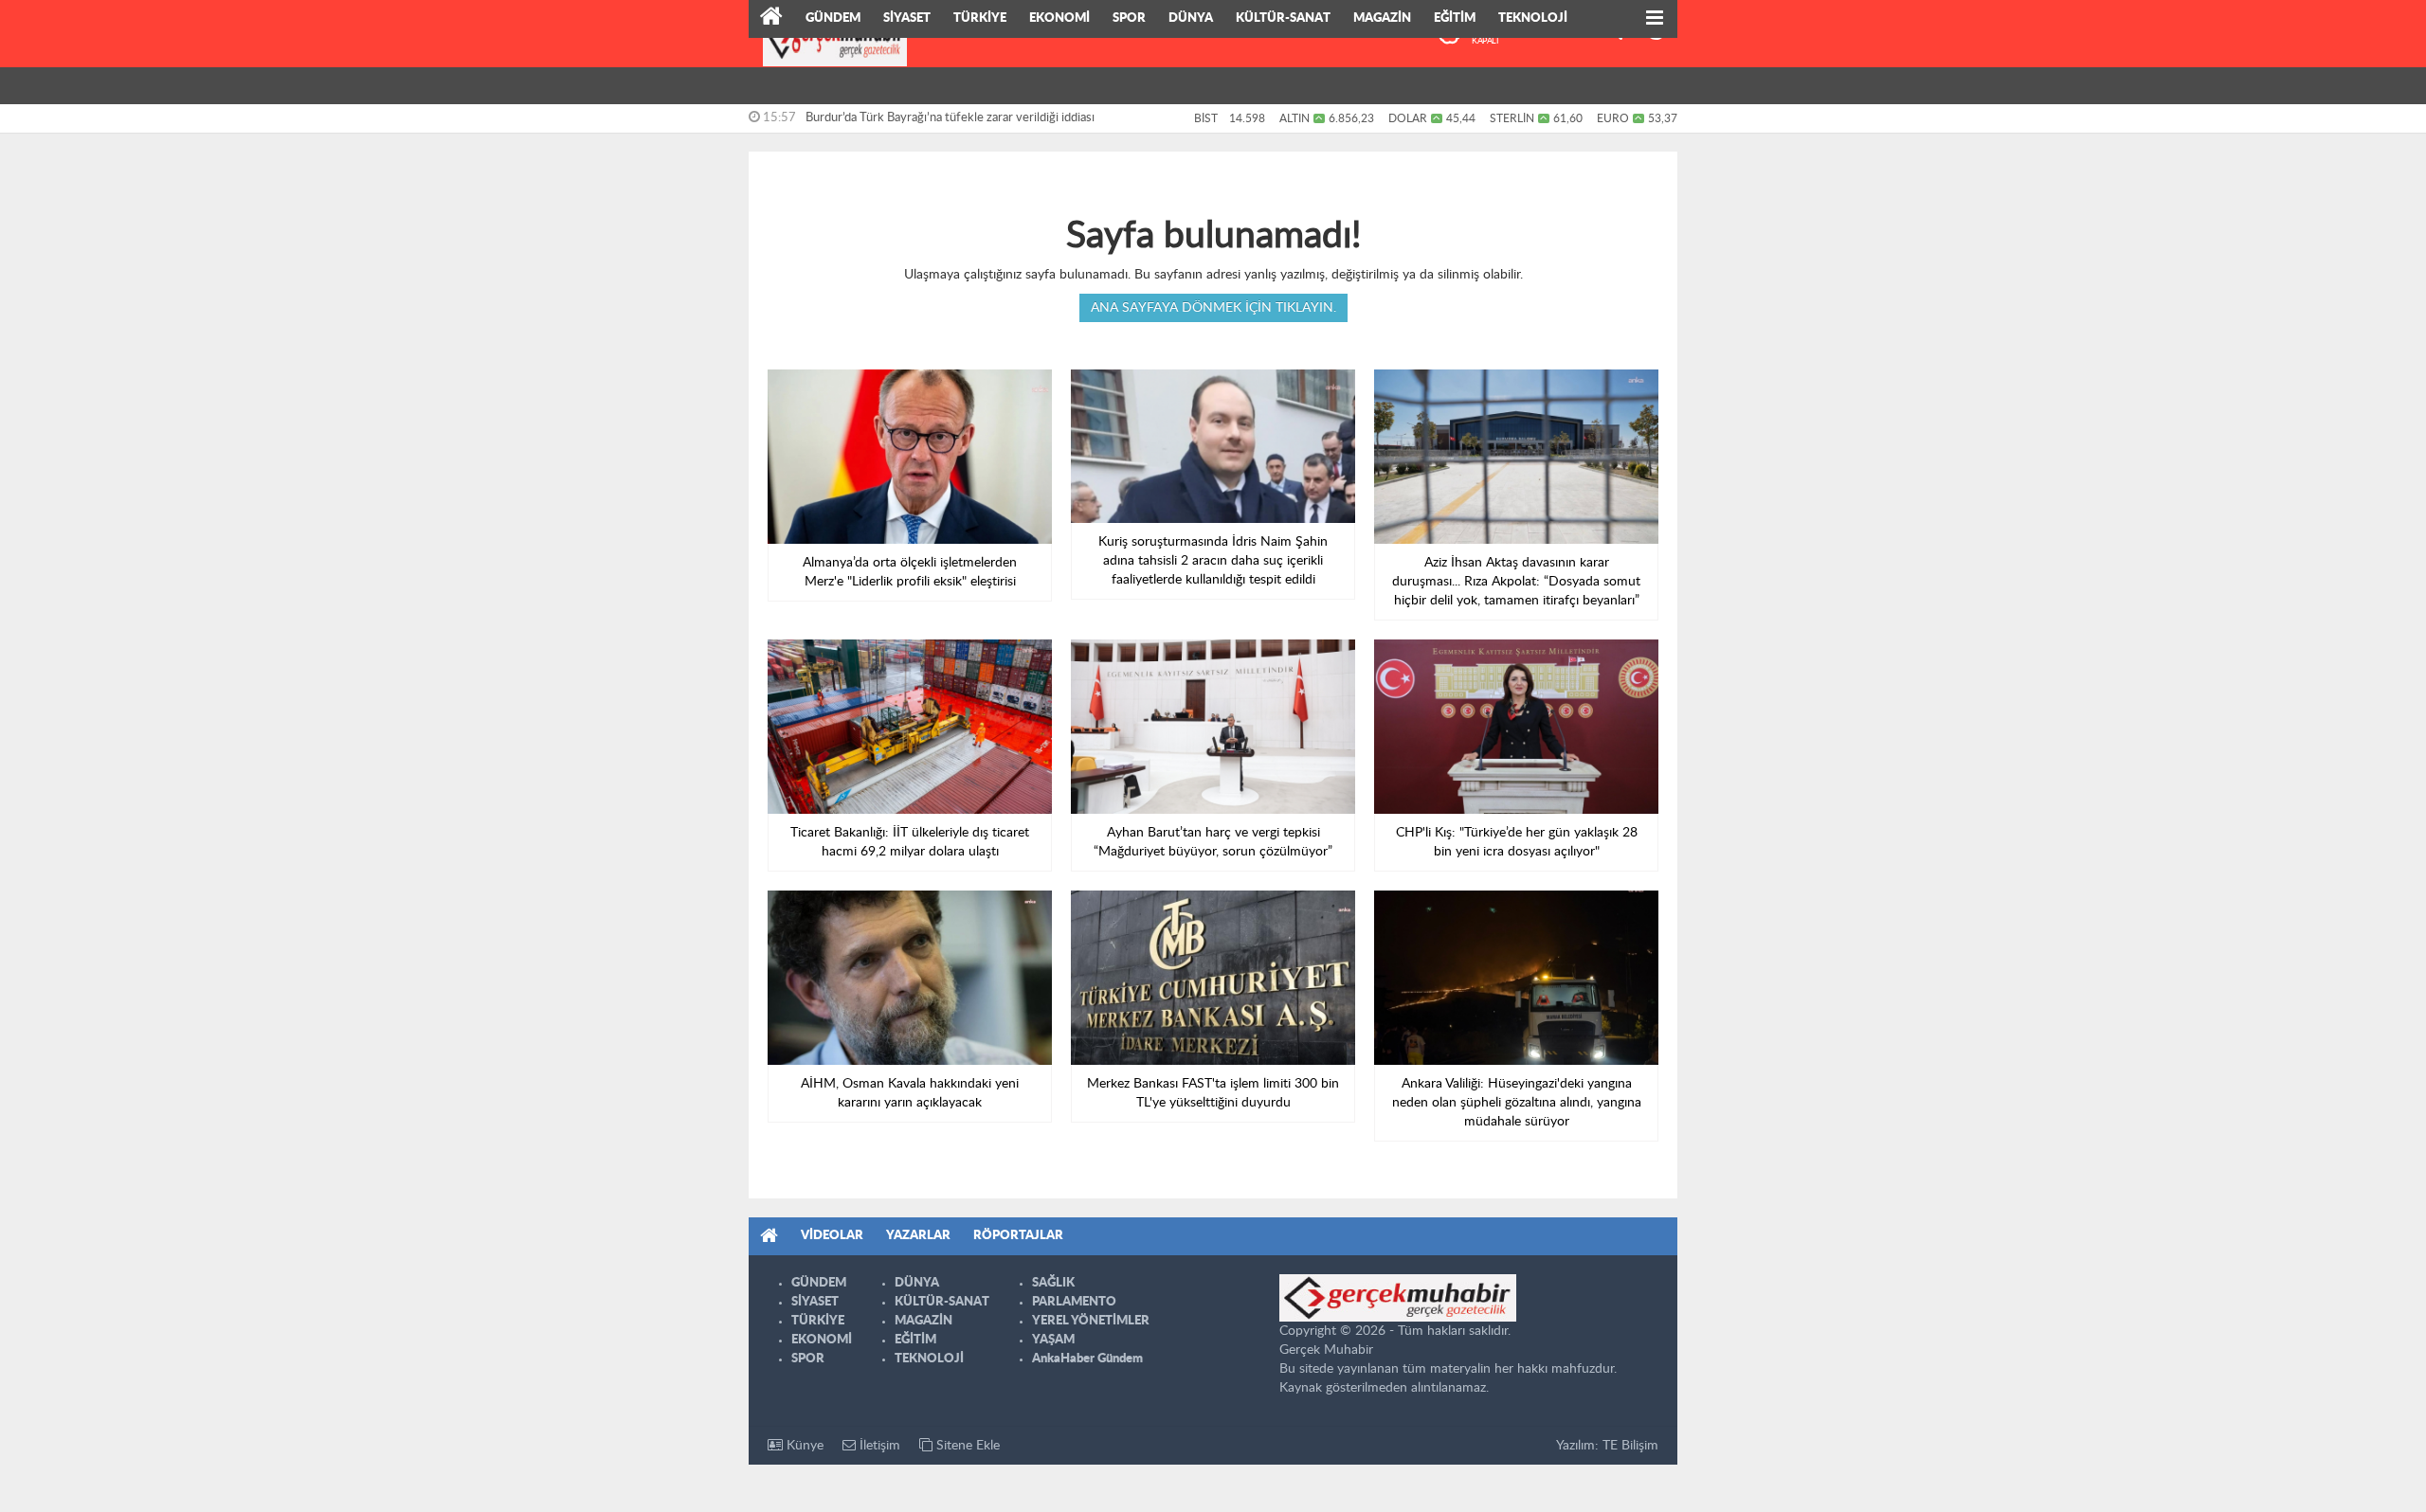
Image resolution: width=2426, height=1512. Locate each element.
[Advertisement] (663, 294)
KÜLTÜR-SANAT (1283, 18)
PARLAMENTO (1074, 1302)
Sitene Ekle (966, 1446)
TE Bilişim (1630, 1446)
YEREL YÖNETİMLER (1091, 1321)
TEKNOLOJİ (1533, 18)
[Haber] (771, 19)
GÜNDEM (833, 18)
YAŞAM (1053, 1340)
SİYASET (907, 18)
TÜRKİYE (980, 18)
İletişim (878, 1446)
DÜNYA (1191, 18)
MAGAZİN (1382, 18)
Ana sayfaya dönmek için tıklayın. (1213, 308)
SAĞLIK (1053, 1283)
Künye (803, 1446)
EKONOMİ (1059, 18)
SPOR (1129, 18)
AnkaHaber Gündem (1087, 1359)
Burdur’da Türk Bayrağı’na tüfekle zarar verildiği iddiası (950, 118)
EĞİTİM (1455, 18)
